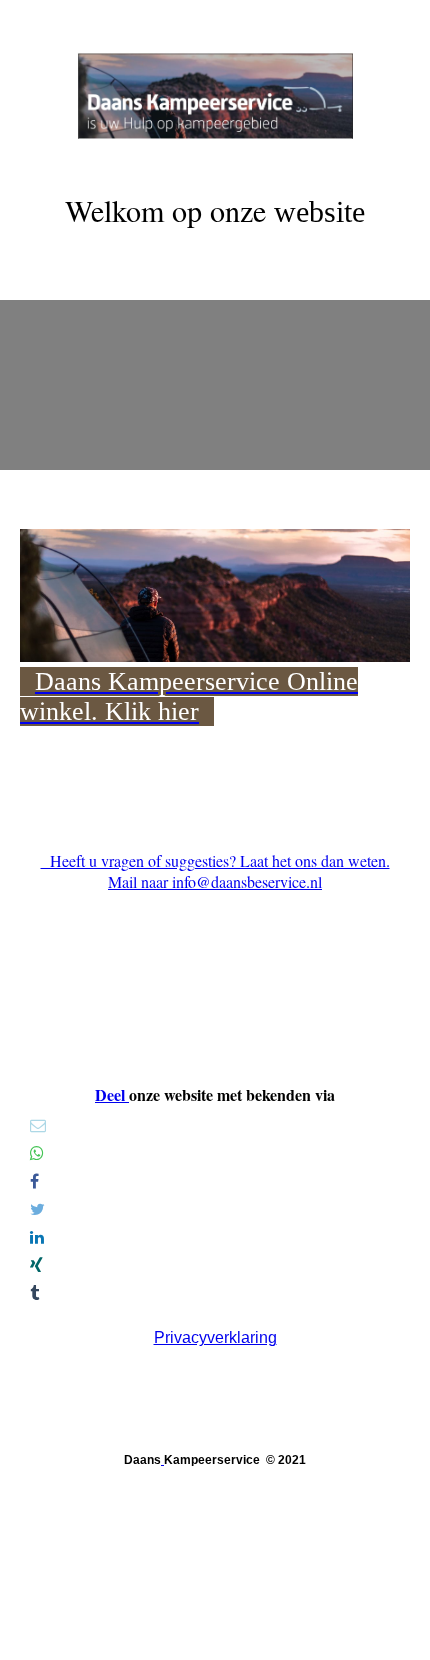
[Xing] (36, 1265)
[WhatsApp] (37, 1153)
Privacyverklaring (215, 1337)
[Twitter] (37, 1209)
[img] (214, 75)
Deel (112, 1094)
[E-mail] (38, 1125)
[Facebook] (34, 1181)
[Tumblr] (34, 1293)
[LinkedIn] (37, 1237)
